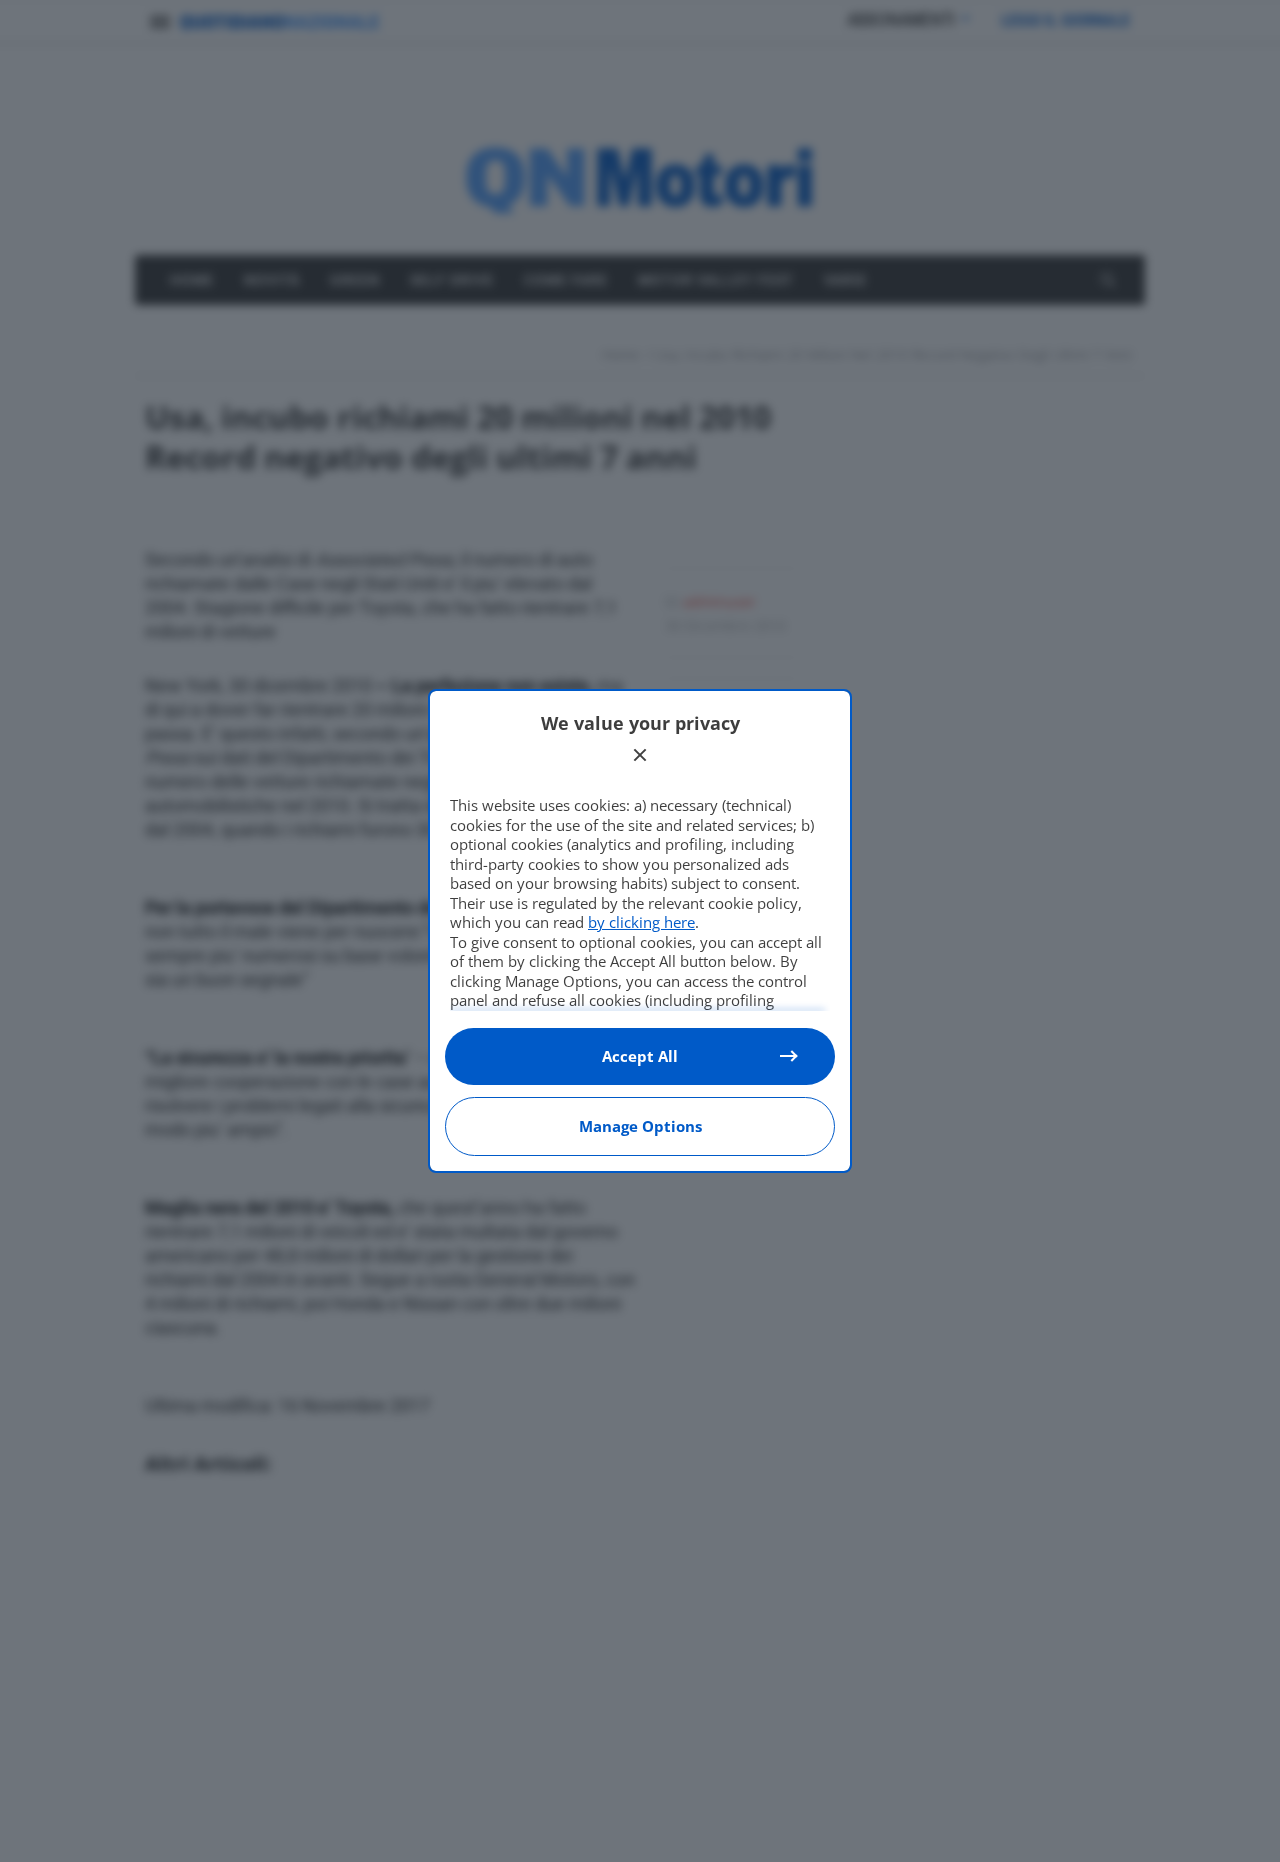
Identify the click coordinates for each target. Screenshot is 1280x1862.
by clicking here (641, 922)
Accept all (640, 1056)
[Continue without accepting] (640, 755)
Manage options (640, 1126)
